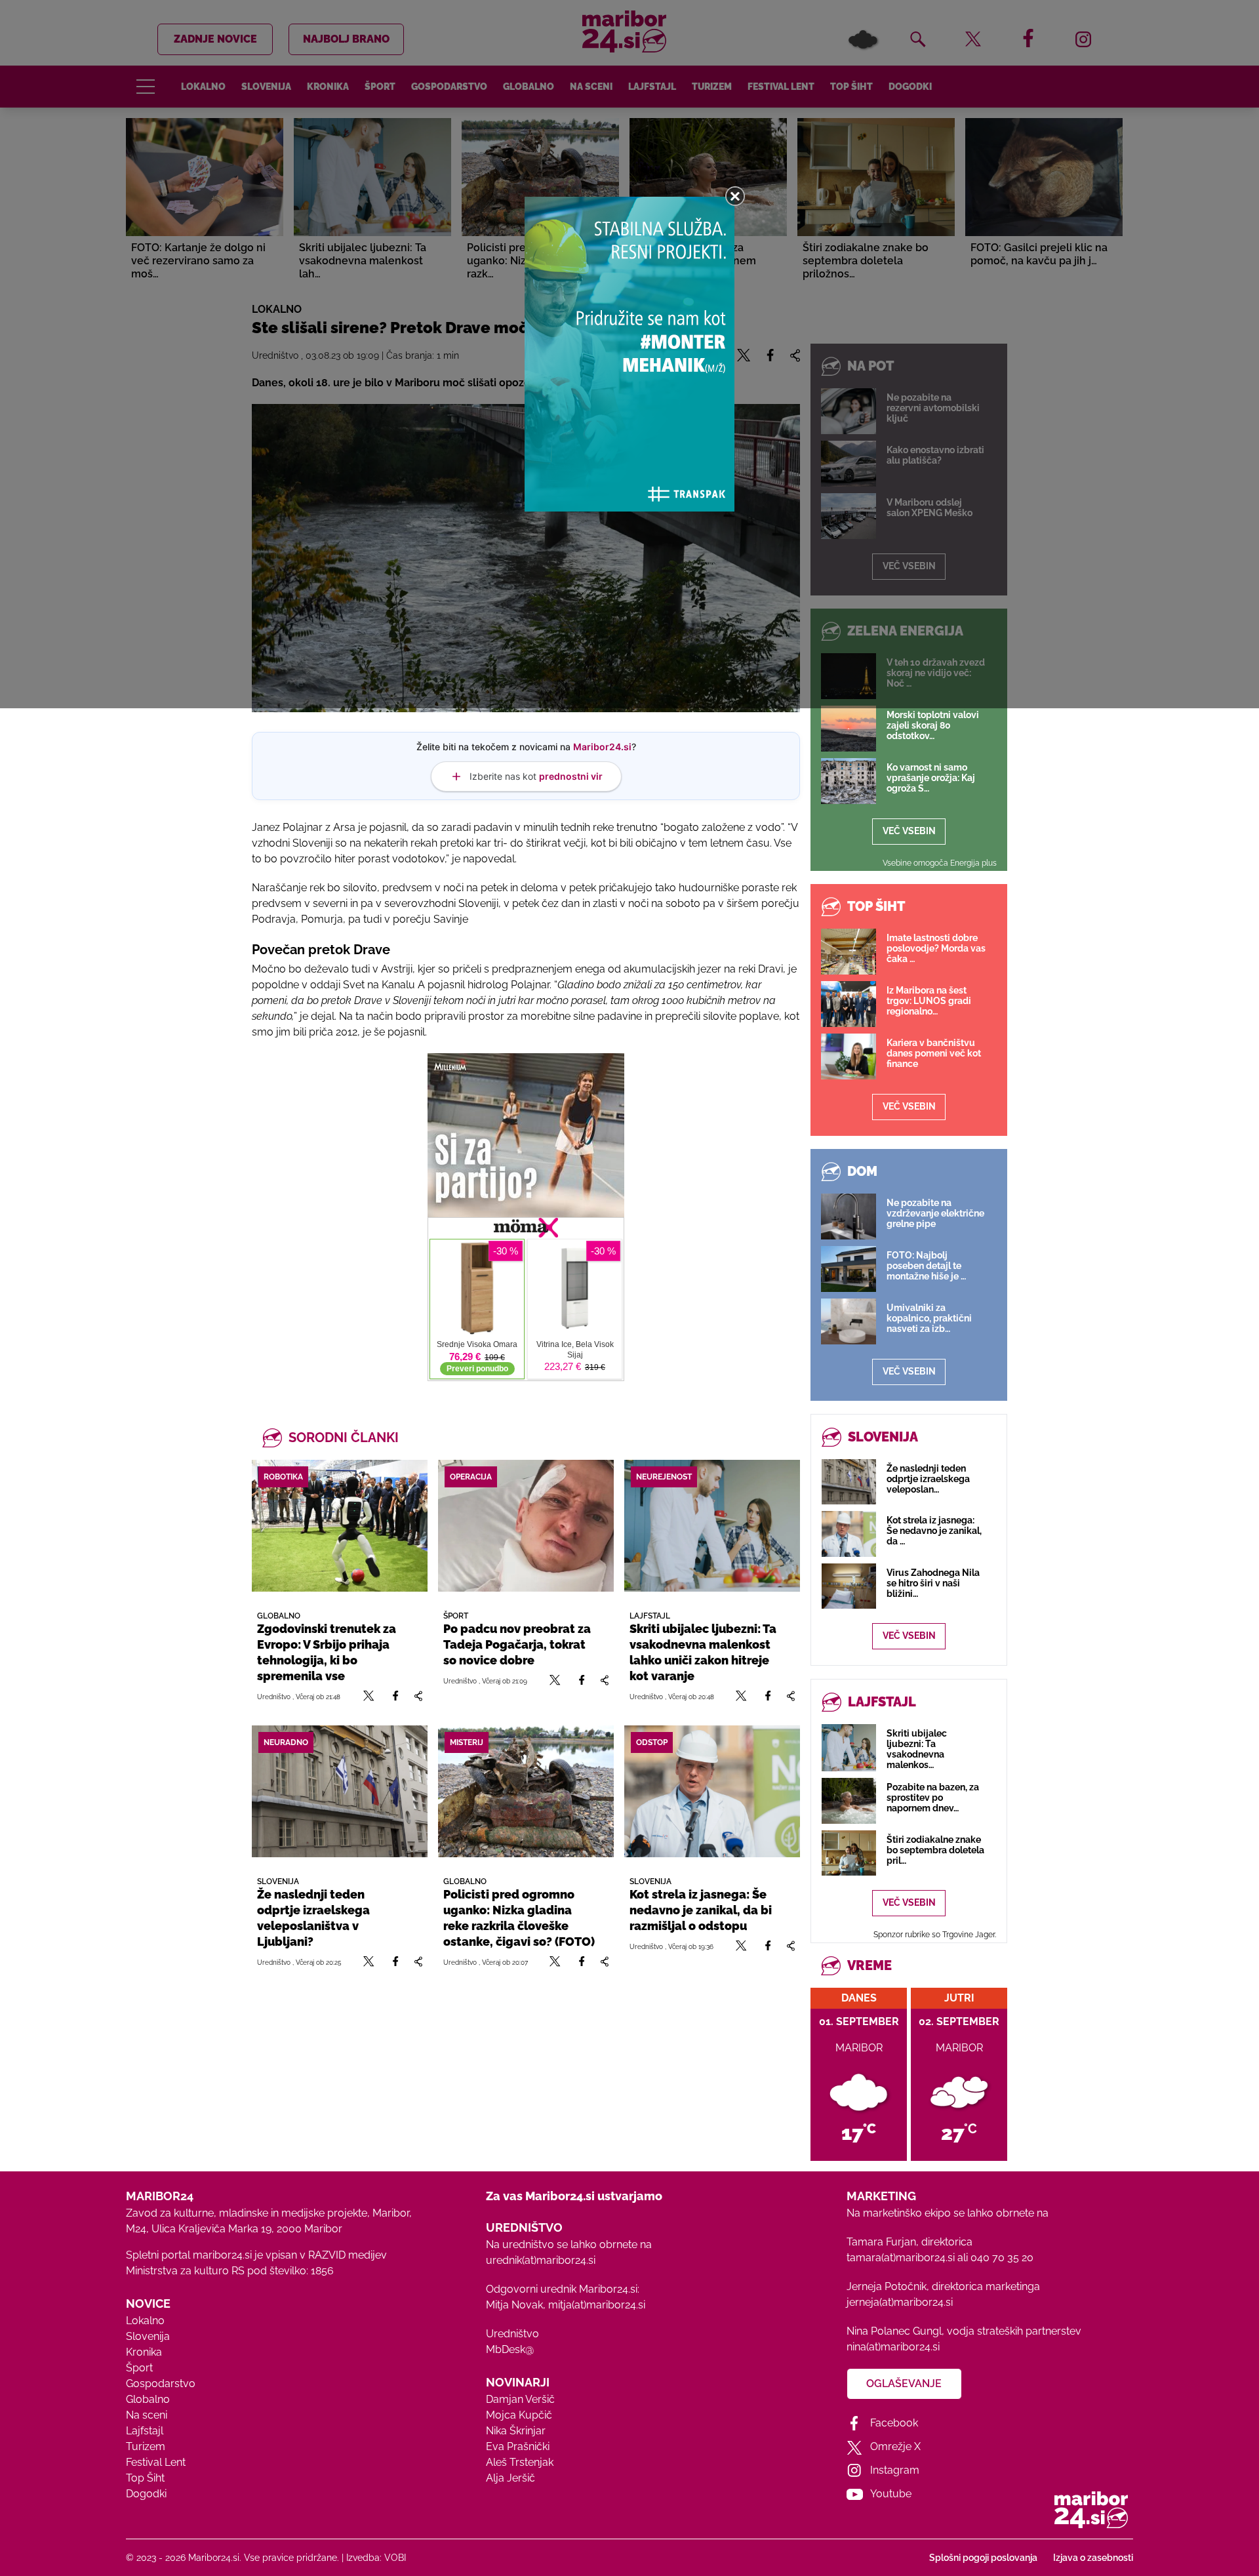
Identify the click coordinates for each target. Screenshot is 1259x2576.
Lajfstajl (145, 2431)
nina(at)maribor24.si (893, 2347)
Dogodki (146, 2494)
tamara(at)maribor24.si (901, 2258)
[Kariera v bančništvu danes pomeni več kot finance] (849, 1057)
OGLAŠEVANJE (904, 2384)
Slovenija (148, 2336)
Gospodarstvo (161, 2384)
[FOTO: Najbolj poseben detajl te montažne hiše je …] (849, 1269)
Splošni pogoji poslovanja (983, 2558)
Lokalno (145, 2321)
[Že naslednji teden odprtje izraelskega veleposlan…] (849, 1482)
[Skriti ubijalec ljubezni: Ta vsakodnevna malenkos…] (849, 1748)
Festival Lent (156, 2462)
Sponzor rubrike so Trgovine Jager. (935, 1935)
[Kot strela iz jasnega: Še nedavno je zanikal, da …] (849, 1534)
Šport (139, 2368)
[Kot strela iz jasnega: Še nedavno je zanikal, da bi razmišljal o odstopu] (712, 1791)
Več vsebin (909, 831)
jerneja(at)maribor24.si (900, 2302)
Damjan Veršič (520, 2399)
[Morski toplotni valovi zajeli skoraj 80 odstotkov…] (849, 729)
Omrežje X (895, 2446)
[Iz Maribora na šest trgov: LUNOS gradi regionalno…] (849, 1004)
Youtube (891, 2494)
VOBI (395, 2558)
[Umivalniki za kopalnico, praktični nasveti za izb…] (849, 1321)
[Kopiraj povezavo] (418, 1696)
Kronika (144, 2352)
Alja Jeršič (510, 2478)
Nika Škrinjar (516, 2431)
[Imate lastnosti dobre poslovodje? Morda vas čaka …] (849, 952)
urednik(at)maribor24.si (541, 2260)
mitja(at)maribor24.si (597, 2305)
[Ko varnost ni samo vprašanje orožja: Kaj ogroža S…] (849, 781)
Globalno (148, 2399)
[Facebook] (395, 1696)
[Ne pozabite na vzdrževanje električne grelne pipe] (849, 1217)
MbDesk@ (510, 2349)
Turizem (146, 2446)
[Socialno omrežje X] (369, 1696)
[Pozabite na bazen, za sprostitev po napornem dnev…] (849, 1801)
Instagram (895, 2470)
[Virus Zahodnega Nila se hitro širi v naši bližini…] (849, 1586)
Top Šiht (145, 2478)
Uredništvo (512, 2334)
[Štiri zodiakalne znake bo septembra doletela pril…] (849, 1853)
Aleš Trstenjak (520, 2462)
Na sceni (147, 2415)
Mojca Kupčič (519, 2415)
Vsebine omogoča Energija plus (940, 863)
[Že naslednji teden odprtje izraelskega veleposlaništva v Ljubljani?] (340, 1791)
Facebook (894, 2423)
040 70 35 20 (1002, 2258)
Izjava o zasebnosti (1093, 2558)
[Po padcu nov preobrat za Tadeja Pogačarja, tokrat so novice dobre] (526, 1526)
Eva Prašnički (518, 2446)
